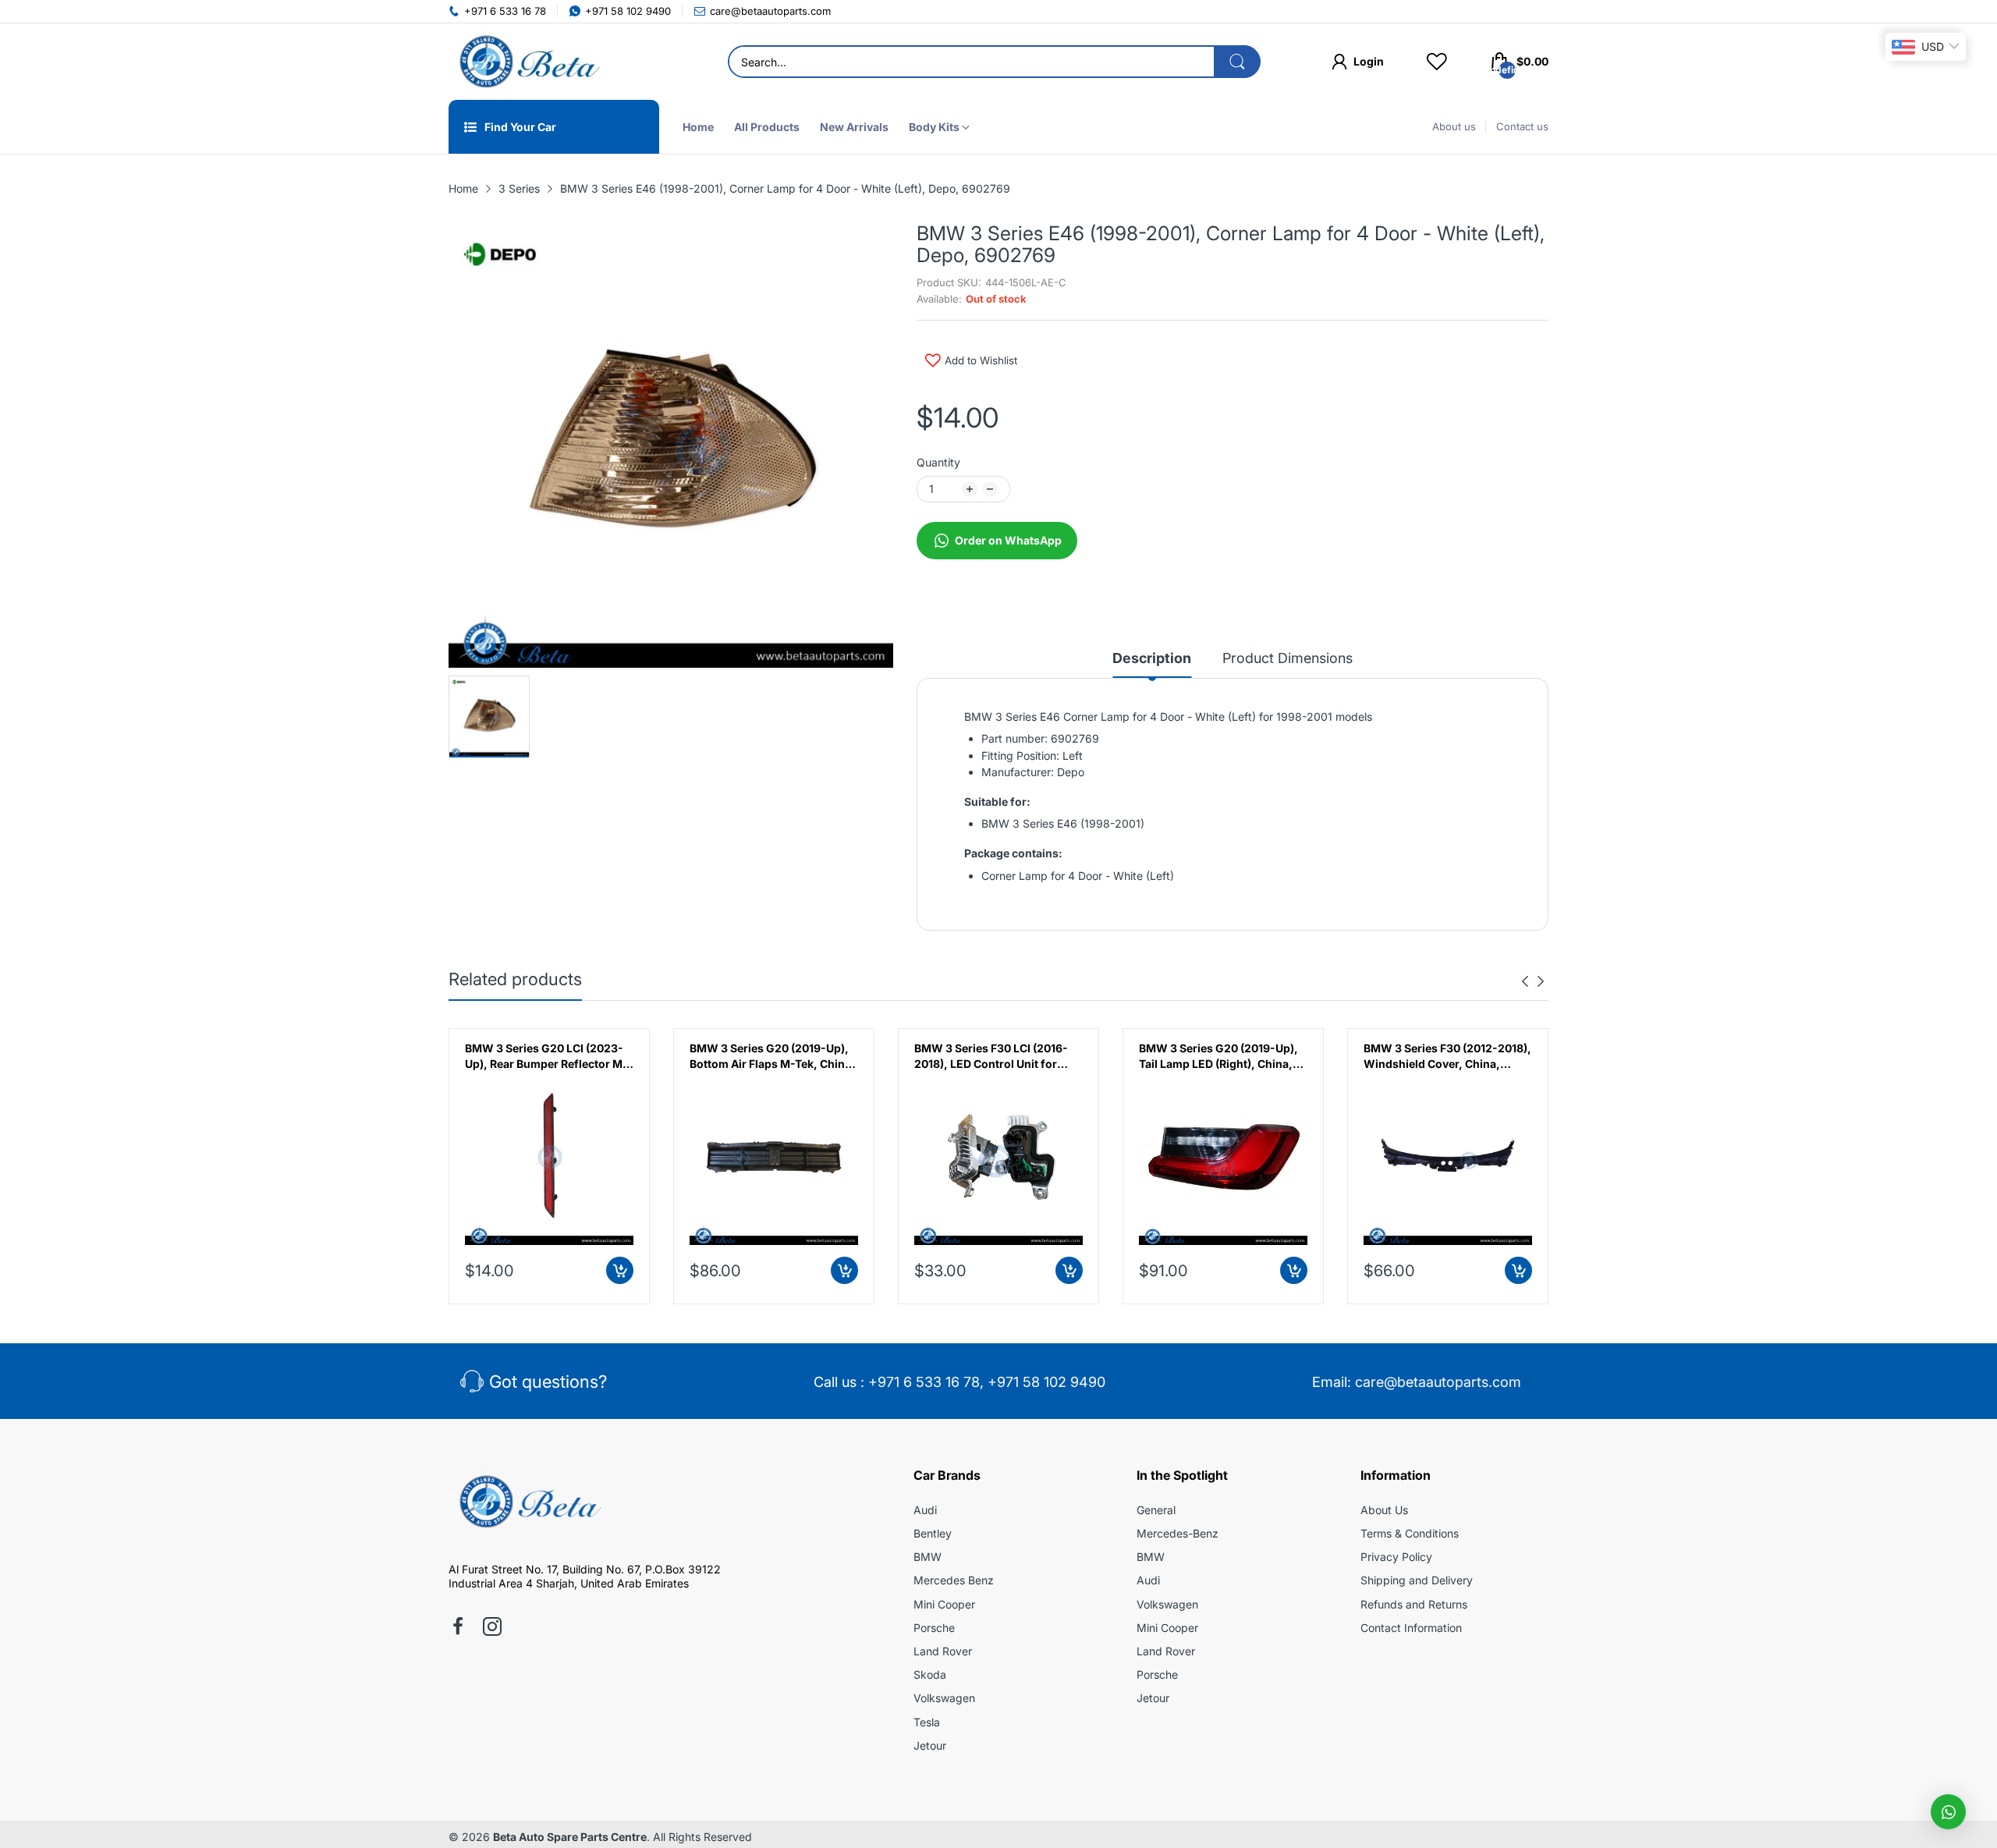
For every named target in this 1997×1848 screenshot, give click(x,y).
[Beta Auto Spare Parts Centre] (527, 62)
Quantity (938, 462)
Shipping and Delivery (1417, 1580)
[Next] (1525, 981)
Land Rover (943, 1651)
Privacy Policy (1396, 1557)
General (1156, 1510)
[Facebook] (458, 1628)
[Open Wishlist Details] (1437, 62)
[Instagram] (492, 1628)
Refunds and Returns (1414, 1604)
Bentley (933, 1533)
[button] (1948, 1812)
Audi (925, 1510)
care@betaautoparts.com (1438, 1382)
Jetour (930, 1745)
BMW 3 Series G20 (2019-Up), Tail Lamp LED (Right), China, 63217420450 (1218, 1056)
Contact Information (1411, 1628)
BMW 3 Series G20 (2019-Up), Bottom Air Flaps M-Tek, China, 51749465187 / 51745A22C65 (772, 1056)
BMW (928, 1557)
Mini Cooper (944, 1604)
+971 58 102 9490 (1046, 1382)
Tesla (927, 1722)
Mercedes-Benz (1178, 1533)
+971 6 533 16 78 (924, 1382)
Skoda (930, 1674)
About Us (1384, 1510)
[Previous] (1541, 981)
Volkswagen (944, 1698)
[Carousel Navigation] (1533, 981)
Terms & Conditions (1410, 1533)
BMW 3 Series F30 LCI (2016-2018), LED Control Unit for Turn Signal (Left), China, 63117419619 (991, 1056)
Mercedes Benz (954, 1580)
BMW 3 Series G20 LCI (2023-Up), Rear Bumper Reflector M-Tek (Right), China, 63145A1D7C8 (546, 1056)
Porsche (934, 1628)
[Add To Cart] (620, 1270)
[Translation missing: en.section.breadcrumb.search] (1237, 62)
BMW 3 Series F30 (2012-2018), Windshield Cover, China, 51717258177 (1447, 1056)
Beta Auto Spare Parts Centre (570, 1837)
